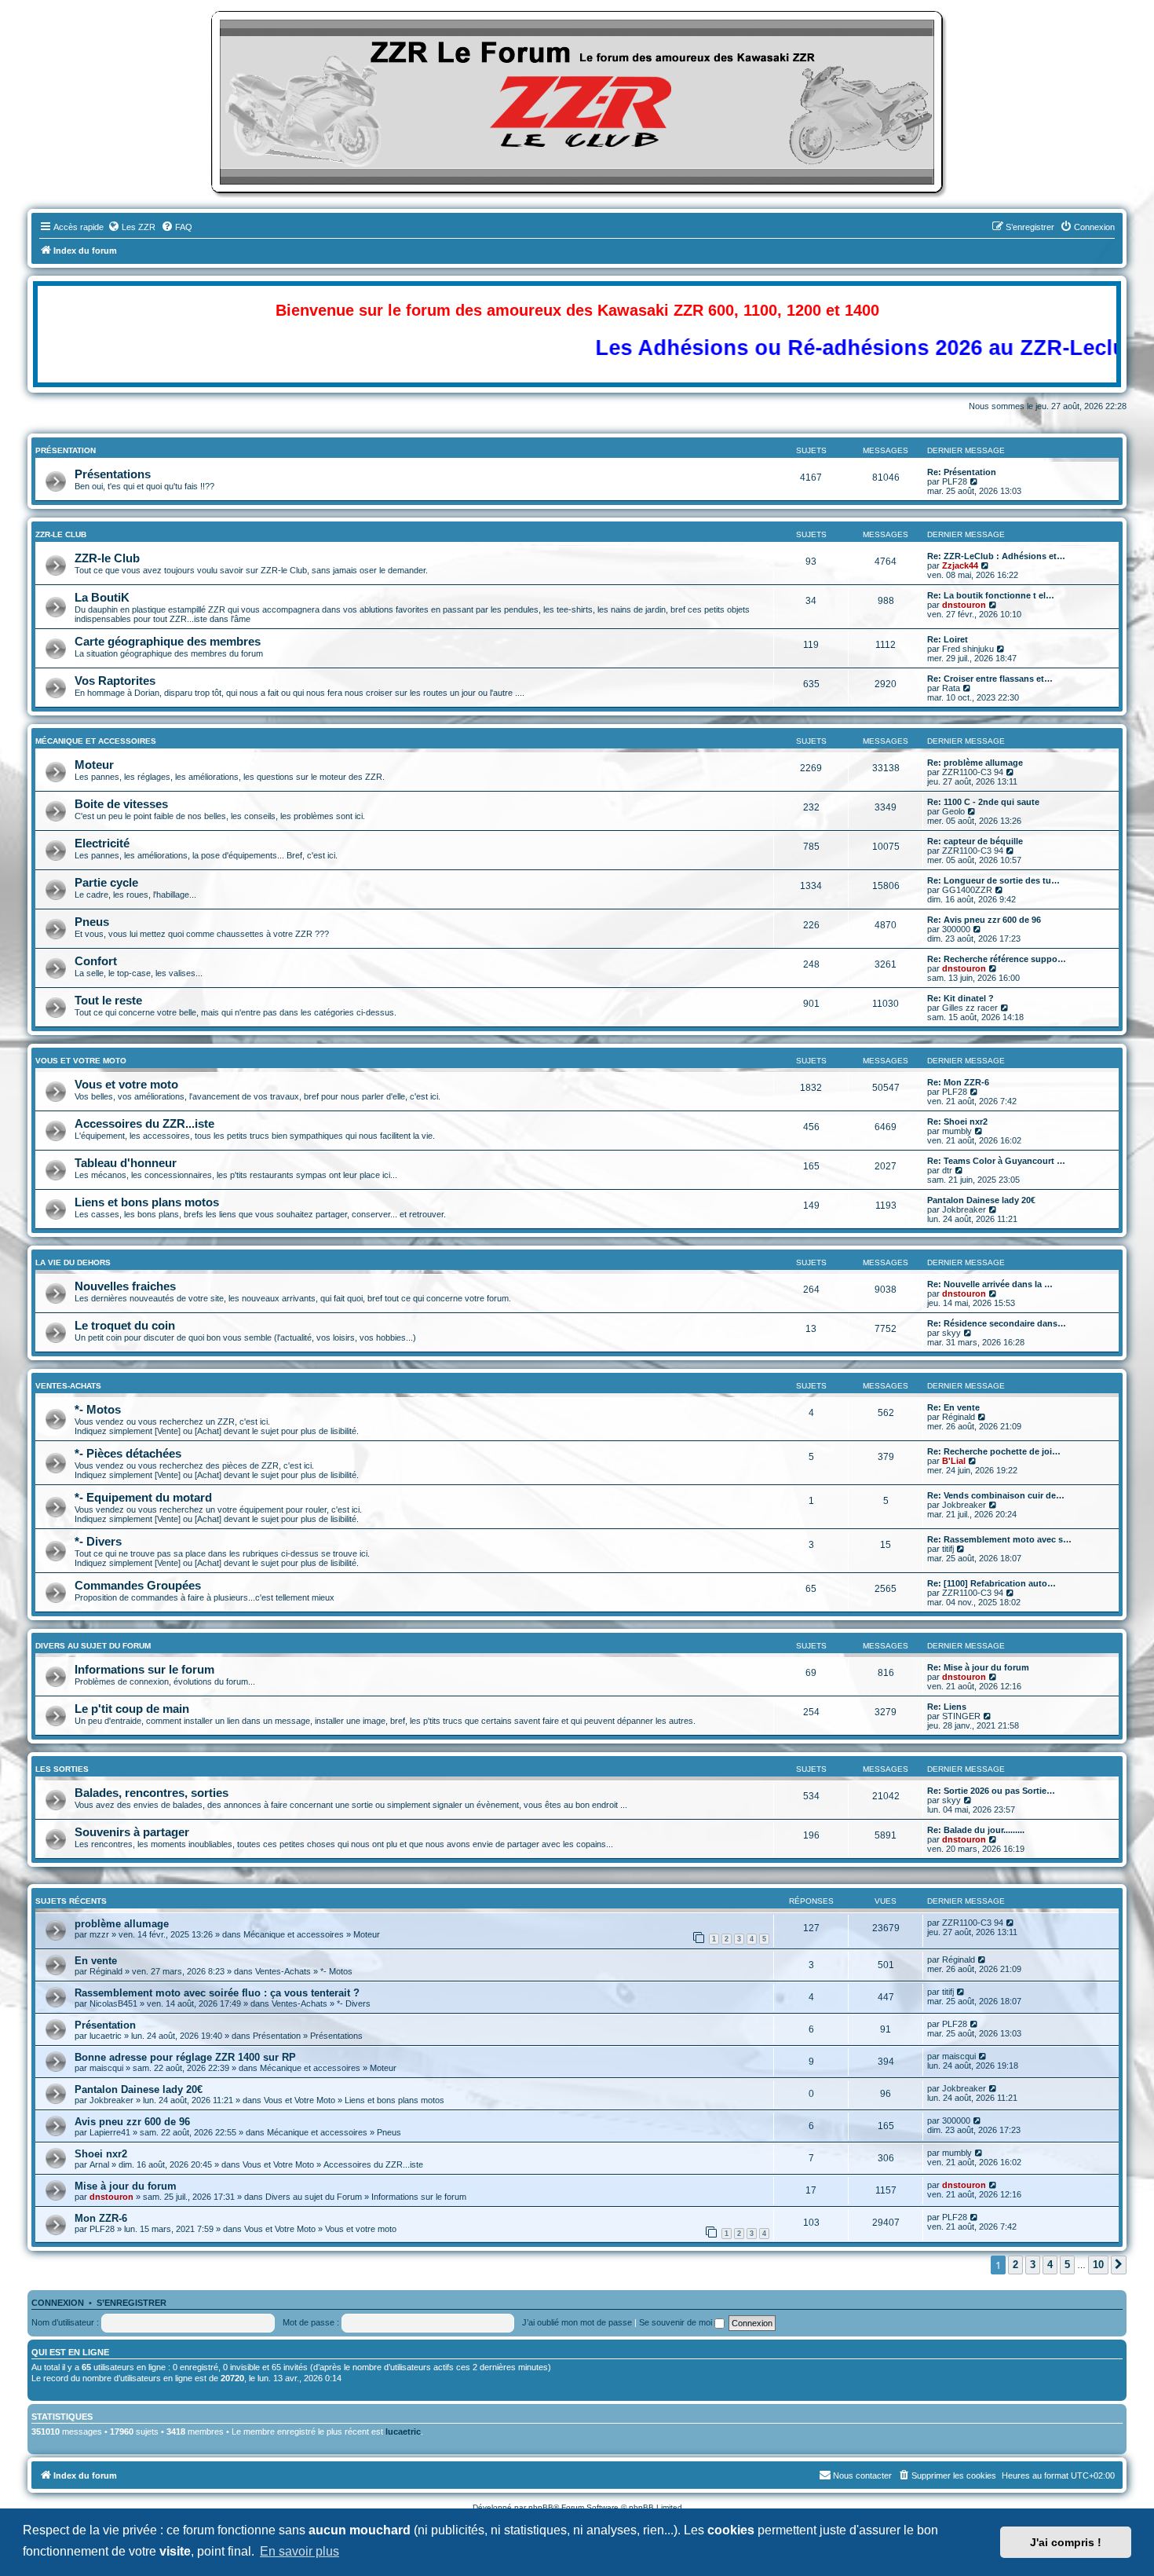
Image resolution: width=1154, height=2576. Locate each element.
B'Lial (954, 1461)
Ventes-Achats (68, 1386)
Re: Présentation (962, 472)
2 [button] (1015, 2265)
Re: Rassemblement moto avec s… (999, 1539)
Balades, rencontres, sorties (152, 1793)
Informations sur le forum (144, 1669)
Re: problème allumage (975, 763)
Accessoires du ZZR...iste (144, 1123)
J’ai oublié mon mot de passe (577, 2322)
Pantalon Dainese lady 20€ (981, 1200)
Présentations (113, 474)
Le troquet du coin (125, 1325)
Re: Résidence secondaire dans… (997, 1323)
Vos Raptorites (115, 681)
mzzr (99, 1934)
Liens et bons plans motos (147, 1202)
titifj (948, 1549)
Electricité (102, 843)
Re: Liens (947, 1707)
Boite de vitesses (121, 804)
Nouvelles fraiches (125, 1286)
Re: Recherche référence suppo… (997, 959)
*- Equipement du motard (143, 1497)
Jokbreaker (964, 1209)
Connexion (58, 2303)
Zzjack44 (960, 565)
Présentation (66, 450)
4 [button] (1050, 2265)
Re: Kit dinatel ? (960, 998)
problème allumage (122, 1924)
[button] (1119, 2265)
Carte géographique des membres (168, 641)
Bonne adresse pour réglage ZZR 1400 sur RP (185, 2057)
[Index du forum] (577, 102)
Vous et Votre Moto (81, 1061)
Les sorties (62, 1769)
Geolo (953, 811)
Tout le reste (108, 1000)
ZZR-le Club (61, 534)
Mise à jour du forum (126, 2186)
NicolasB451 (113, 2003)
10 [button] (1098, 2265)
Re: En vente (953, 1407)
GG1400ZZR (967, 890)
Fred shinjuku (968, 649)
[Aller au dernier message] (1011, 1923)
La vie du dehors (73, 1262)
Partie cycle (106, 882)
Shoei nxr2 (101, 2154)
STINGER (961, 1716)
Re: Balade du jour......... (976, 1830)
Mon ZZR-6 (101, 2218)
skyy (951, 1333)
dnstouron (964, 605)
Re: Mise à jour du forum (978, 1667)
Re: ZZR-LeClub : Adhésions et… (996, 556)
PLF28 (955, 481)
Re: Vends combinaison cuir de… (996, 1495)
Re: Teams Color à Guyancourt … (996, 1161)
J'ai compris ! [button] (1066, 2542)
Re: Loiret (948, 639)
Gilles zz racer (970, 1008)
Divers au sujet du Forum (93, 1646)
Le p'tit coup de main (132, 1709)
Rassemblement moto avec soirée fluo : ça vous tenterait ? (217, 1993)
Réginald (959, 1417)
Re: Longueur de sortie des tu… (993, 880)
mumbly (957, 1131)
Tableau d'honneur (126, 1163)
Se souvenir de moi (677, 2322)
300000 (956, 929)
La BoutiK (102, 597)
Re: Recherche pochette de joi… (994, 1451)
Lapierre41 (110, 2132)
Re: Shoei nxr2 (957, 1122)
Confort (96, 961)
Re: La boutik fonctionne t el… (991, 595)
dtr (947, 1170)
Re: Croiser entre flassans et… (990, 679)
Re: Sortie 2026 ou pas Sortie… (991, 1791)
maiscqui (106, 2068)
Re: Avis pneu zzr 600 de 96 (984, 920)
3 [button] (1033, 2265)
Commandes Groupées (138, 1585)
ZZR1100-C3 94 (973, 772)
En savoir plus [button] (299, 2551)
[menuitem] (131, 227)
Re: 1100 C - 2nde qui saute (983, 802)
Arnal (99, 2164)
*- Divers (98, 1541)
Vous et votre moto (126, 1084)
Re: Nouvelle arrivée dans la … (990, 1284)
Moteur (94, 765)
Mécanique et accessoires (96, 741)
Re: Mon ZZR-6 (958, 1082)
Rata (951, 688)
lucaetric (106, 2036)
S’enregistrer (131, 2303)
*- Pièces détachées (128, 1453)
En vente (96, 1961)
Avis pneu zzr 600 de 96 (132, 2122)
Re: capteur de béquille (975, 841)
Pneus (92, 922)
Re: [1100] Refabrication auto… (991, 1583)
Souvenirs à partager (132, 1832)
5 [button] (1067, 2265)
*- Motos (98, 1409)
